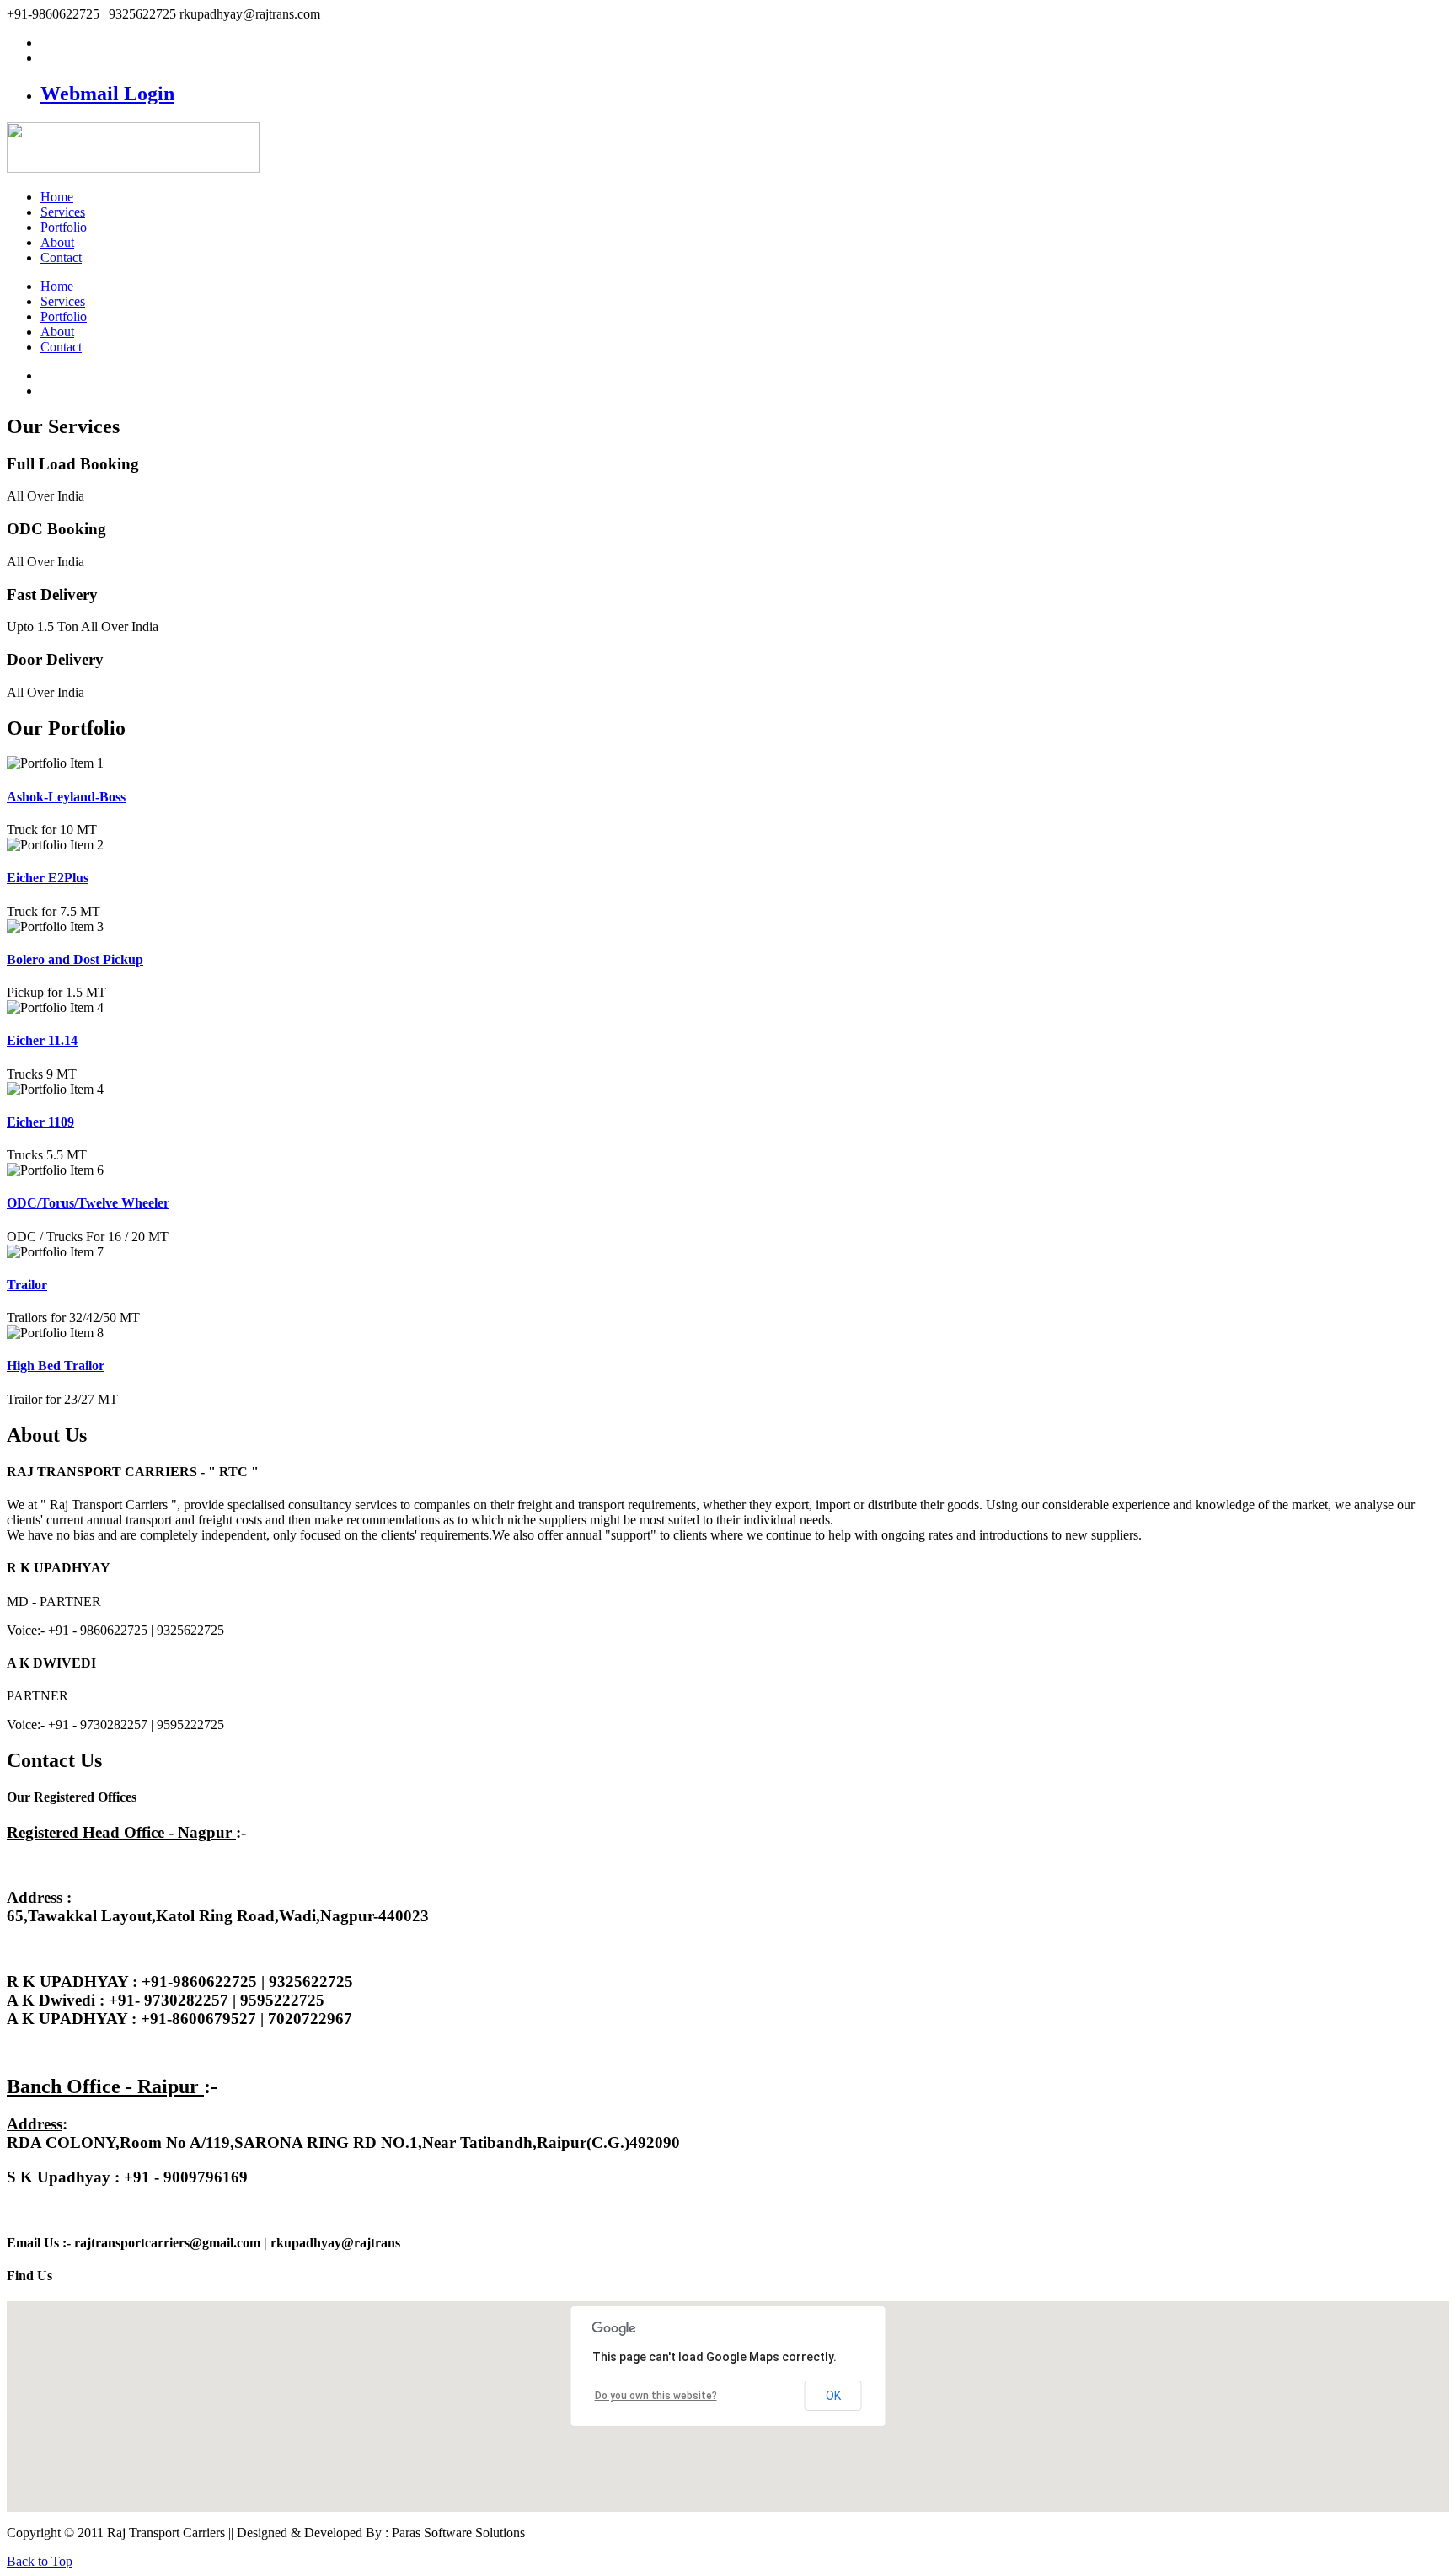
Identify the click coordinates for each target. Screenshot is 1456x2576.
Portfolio (64, 227)
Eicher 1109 (40, 1122)
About (57, 242)
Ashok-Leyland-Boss (66, 797)
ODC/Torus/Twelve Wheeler (88, 1203)
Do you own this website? (656, 2396)
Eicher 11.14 (42, 1040)
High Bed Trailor (56, 1366)
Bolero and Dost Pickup (75, 959)
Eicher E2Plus (48, 878)
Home (57, 197)
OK (833, 2396)
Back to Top (40, 2561)
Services (63, 212)
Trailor (27, 1285)
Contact (61, 257)
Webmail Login (107, 94)
